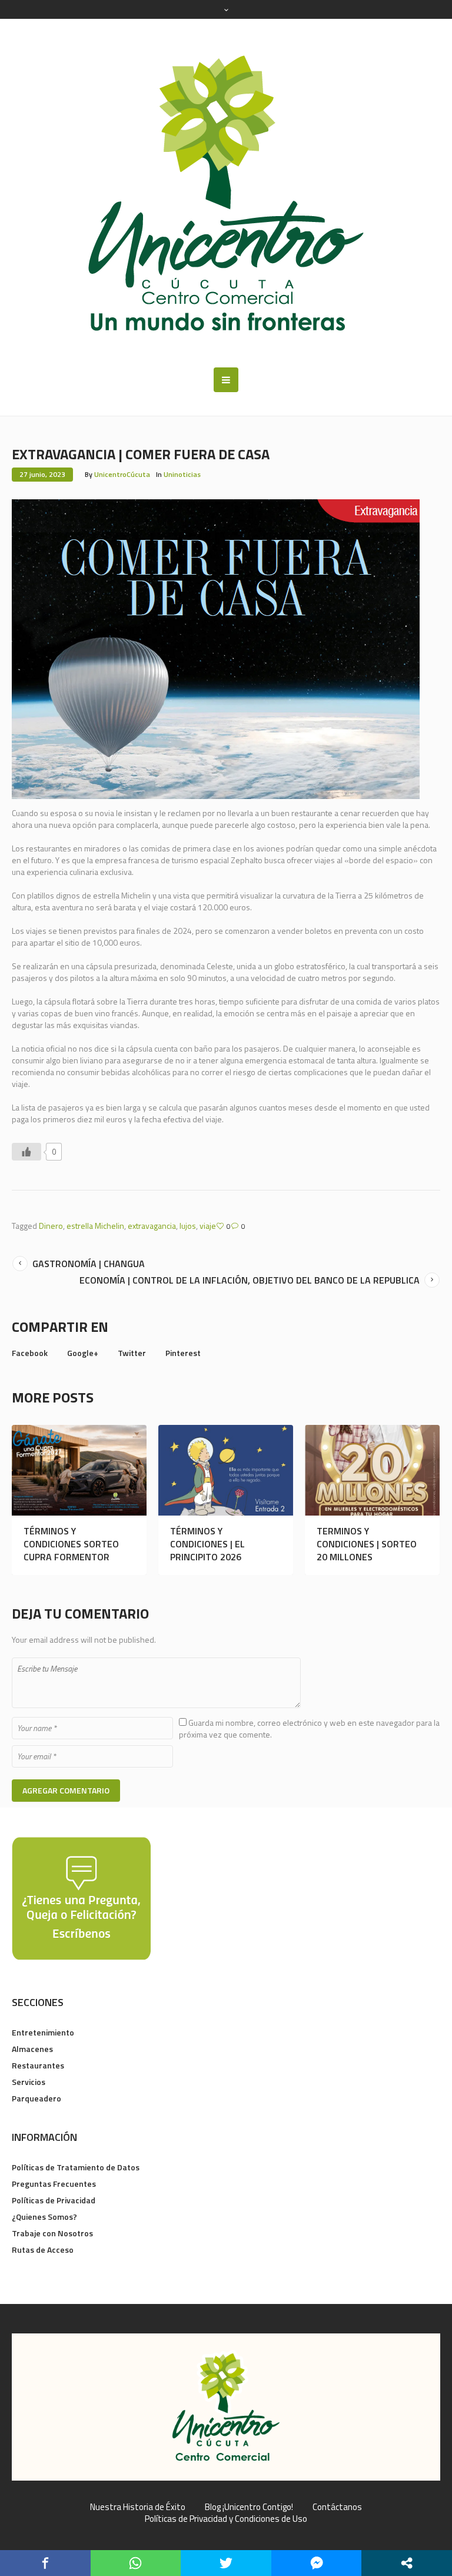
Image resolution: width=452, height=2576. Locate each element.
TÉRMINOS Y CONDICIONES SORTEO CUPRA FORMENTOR (71, 1544)
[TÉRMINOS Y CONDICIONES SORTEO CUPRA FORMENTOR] (79, 1470)
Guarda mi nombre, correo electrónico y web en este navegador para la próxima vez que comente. (309, 1728)
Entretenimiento (43, 2032)
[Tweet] (226, 2563)
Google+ (83, 1353)
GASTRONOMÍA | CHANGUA (89, 1264)
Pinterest (183, 1353)
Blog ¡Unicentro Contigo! (249, 2507)
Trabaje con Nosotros (52, 2233)
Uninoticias (182, 474)
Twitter (132, 1353)
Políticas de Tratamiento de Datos (76, 2167)
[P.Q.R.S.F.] (81, 1897)
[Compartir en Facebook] (45, 2563)
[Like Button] (26, 1152)
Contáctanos (337, 2507)
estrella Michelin (95, 1226)
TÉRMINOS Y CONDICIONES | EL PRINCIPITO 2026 (207, 1544)
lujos (188, 1226)
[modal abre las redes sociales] (407, 2563)
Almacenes (32, 2049)
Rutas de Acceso (43, 2250)
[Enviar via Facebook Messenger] (317, 2563)
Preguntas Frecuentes (54, 2184)
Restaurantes (38, 2065)
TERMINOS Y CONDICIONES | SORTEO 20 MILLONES (367, 1544)
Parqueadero (36, 2098)
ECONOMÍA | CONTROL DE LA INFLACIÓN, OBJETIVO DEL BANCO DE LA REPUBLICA (250, 1280)
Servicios (29, 2082)
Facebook (30, 1353)
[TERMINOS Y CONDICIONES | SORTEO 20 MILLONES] (372, 1470)
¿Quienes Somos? (44, 2217)
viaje (208, 1226)
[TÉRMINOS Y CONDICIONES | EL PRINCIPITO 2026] (226, 1470)
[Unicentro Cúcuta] (226, 193)
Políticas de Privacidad (54, 2200)
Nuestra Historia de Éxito (138, 2507)
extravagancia (152, 1226)
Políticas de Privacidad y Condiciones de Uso (226, 2519)
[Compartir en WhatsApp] (136, 2563)
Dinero (51, 1226)
